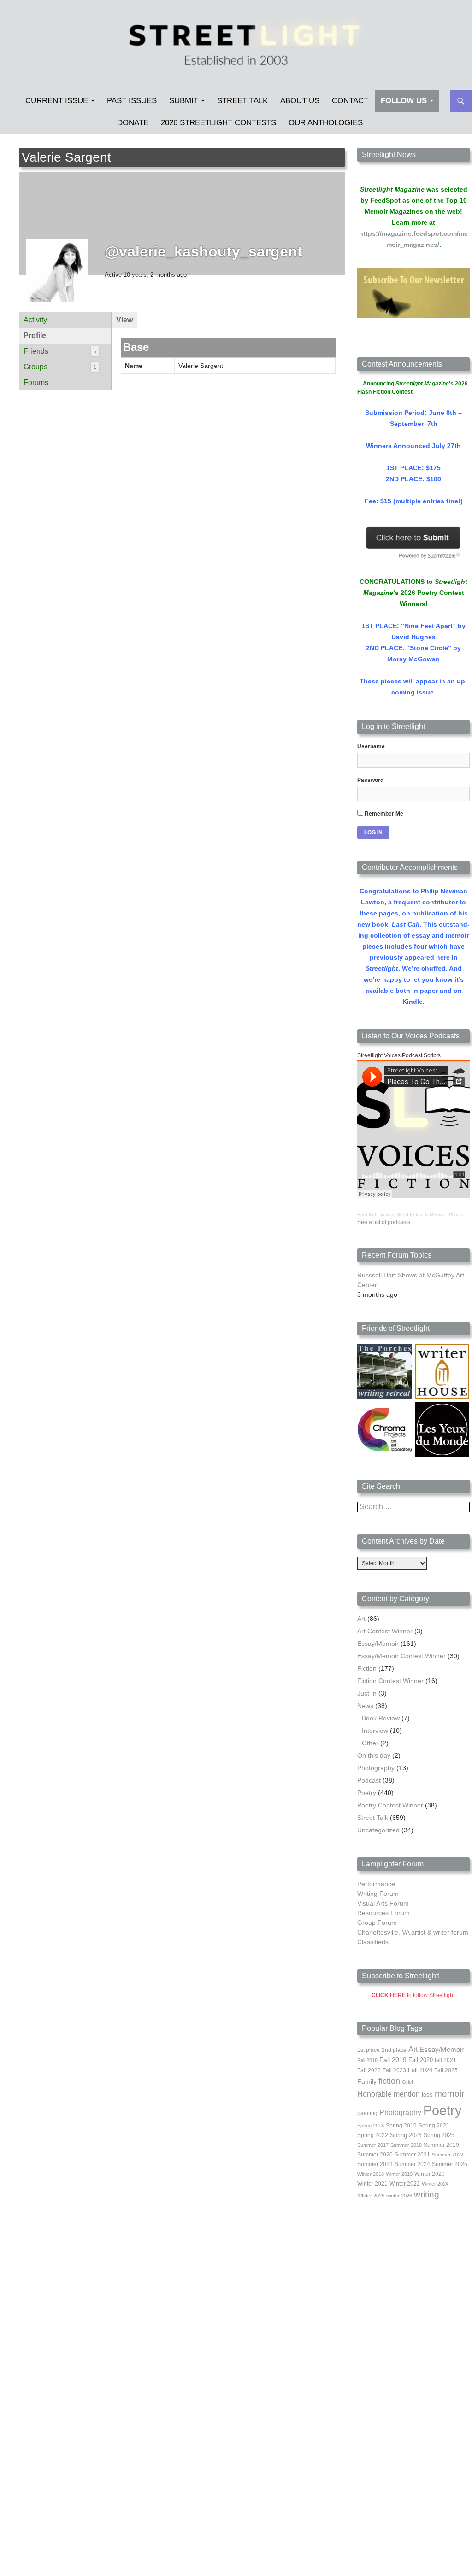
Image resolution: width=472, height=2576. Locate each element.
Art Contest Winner (385, 1631)
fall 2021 (445, 2060)
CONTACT (350, 101)
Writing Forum (378, 1894)
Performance (376, 1884)
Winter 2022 (405, 2184)
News (365, 1706)
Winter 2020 (430, 2174)
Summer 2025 (450, 2164)
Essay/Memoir (378, 1644)
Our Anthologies (326, 123)
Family (367, 2081)
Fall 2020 (421, 2060)
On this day (374, 1755)
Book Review (381, 1718)
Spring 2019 (401, 2126)
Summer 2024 (412, 2164)
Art (361, 1619)
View (124, 320)
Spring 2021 (434, 2126)
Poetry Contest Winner (390, 1805)
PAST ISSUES (132, 101)
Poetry (367, 1793)
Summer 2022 (448, 2155)
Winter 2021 (372, 2184)
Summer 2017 (373, 2145)
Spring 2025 (439, 2135)
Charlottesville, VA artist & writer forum (413, 1932)
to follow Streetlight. (414, 1995)
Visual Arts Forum (383, 1903)
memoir (449, 2094)
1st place (369, 2050)
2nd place (394, 2050)
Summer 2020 (375, 2155)
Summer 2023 (375, 2164)
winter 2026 (399, 2196)
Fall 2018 (367, 2060)
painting (367, 2113)
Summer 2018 (406, 2145)
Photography (376, 1768)
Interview (375, 1731)
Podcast (369, 1780)
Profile (35, 335)
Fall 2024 (420, 2070)
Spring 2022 (373, 2135)
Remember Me (383, 814)
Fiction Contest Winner (390, 1681)
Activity (35, 320)
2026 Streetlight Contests (218, 123)
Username (371, 746)
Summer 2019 (441, 2145)
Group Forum (377, 1923)
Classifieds (373, 1942)
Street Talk (242, 101)
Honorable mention (389, 2094)
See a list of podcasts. (384, 1222)
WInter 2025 (371, 2196)
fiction (389, 2081)
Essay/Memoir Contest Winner (401, 1656)
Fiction (367, 1668)
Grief (407, 2082)
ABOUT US (300, 101)
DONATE (133, 123)
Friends (60, 351)
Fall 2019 (393, 2060)
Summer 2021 (412, 2155)
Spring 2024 (406, 2135)
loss (427, 2095)
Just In (367, 1693)
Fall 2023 (394, 2070)
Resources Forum (383, 1913)
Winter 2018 (371, 2174)
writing (427, 2194)
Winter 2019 (399, 2174)
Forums (36, 382)
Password (370, 780)
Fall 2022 (369, 2070)
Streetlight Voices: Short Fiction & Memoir (401, 1215)
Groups (60, 367)
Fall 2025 (446, 2070)
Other (370, 1743)
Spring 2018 (371, 2126)
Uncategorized (378, 1830)
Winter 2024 (435, 2184)
